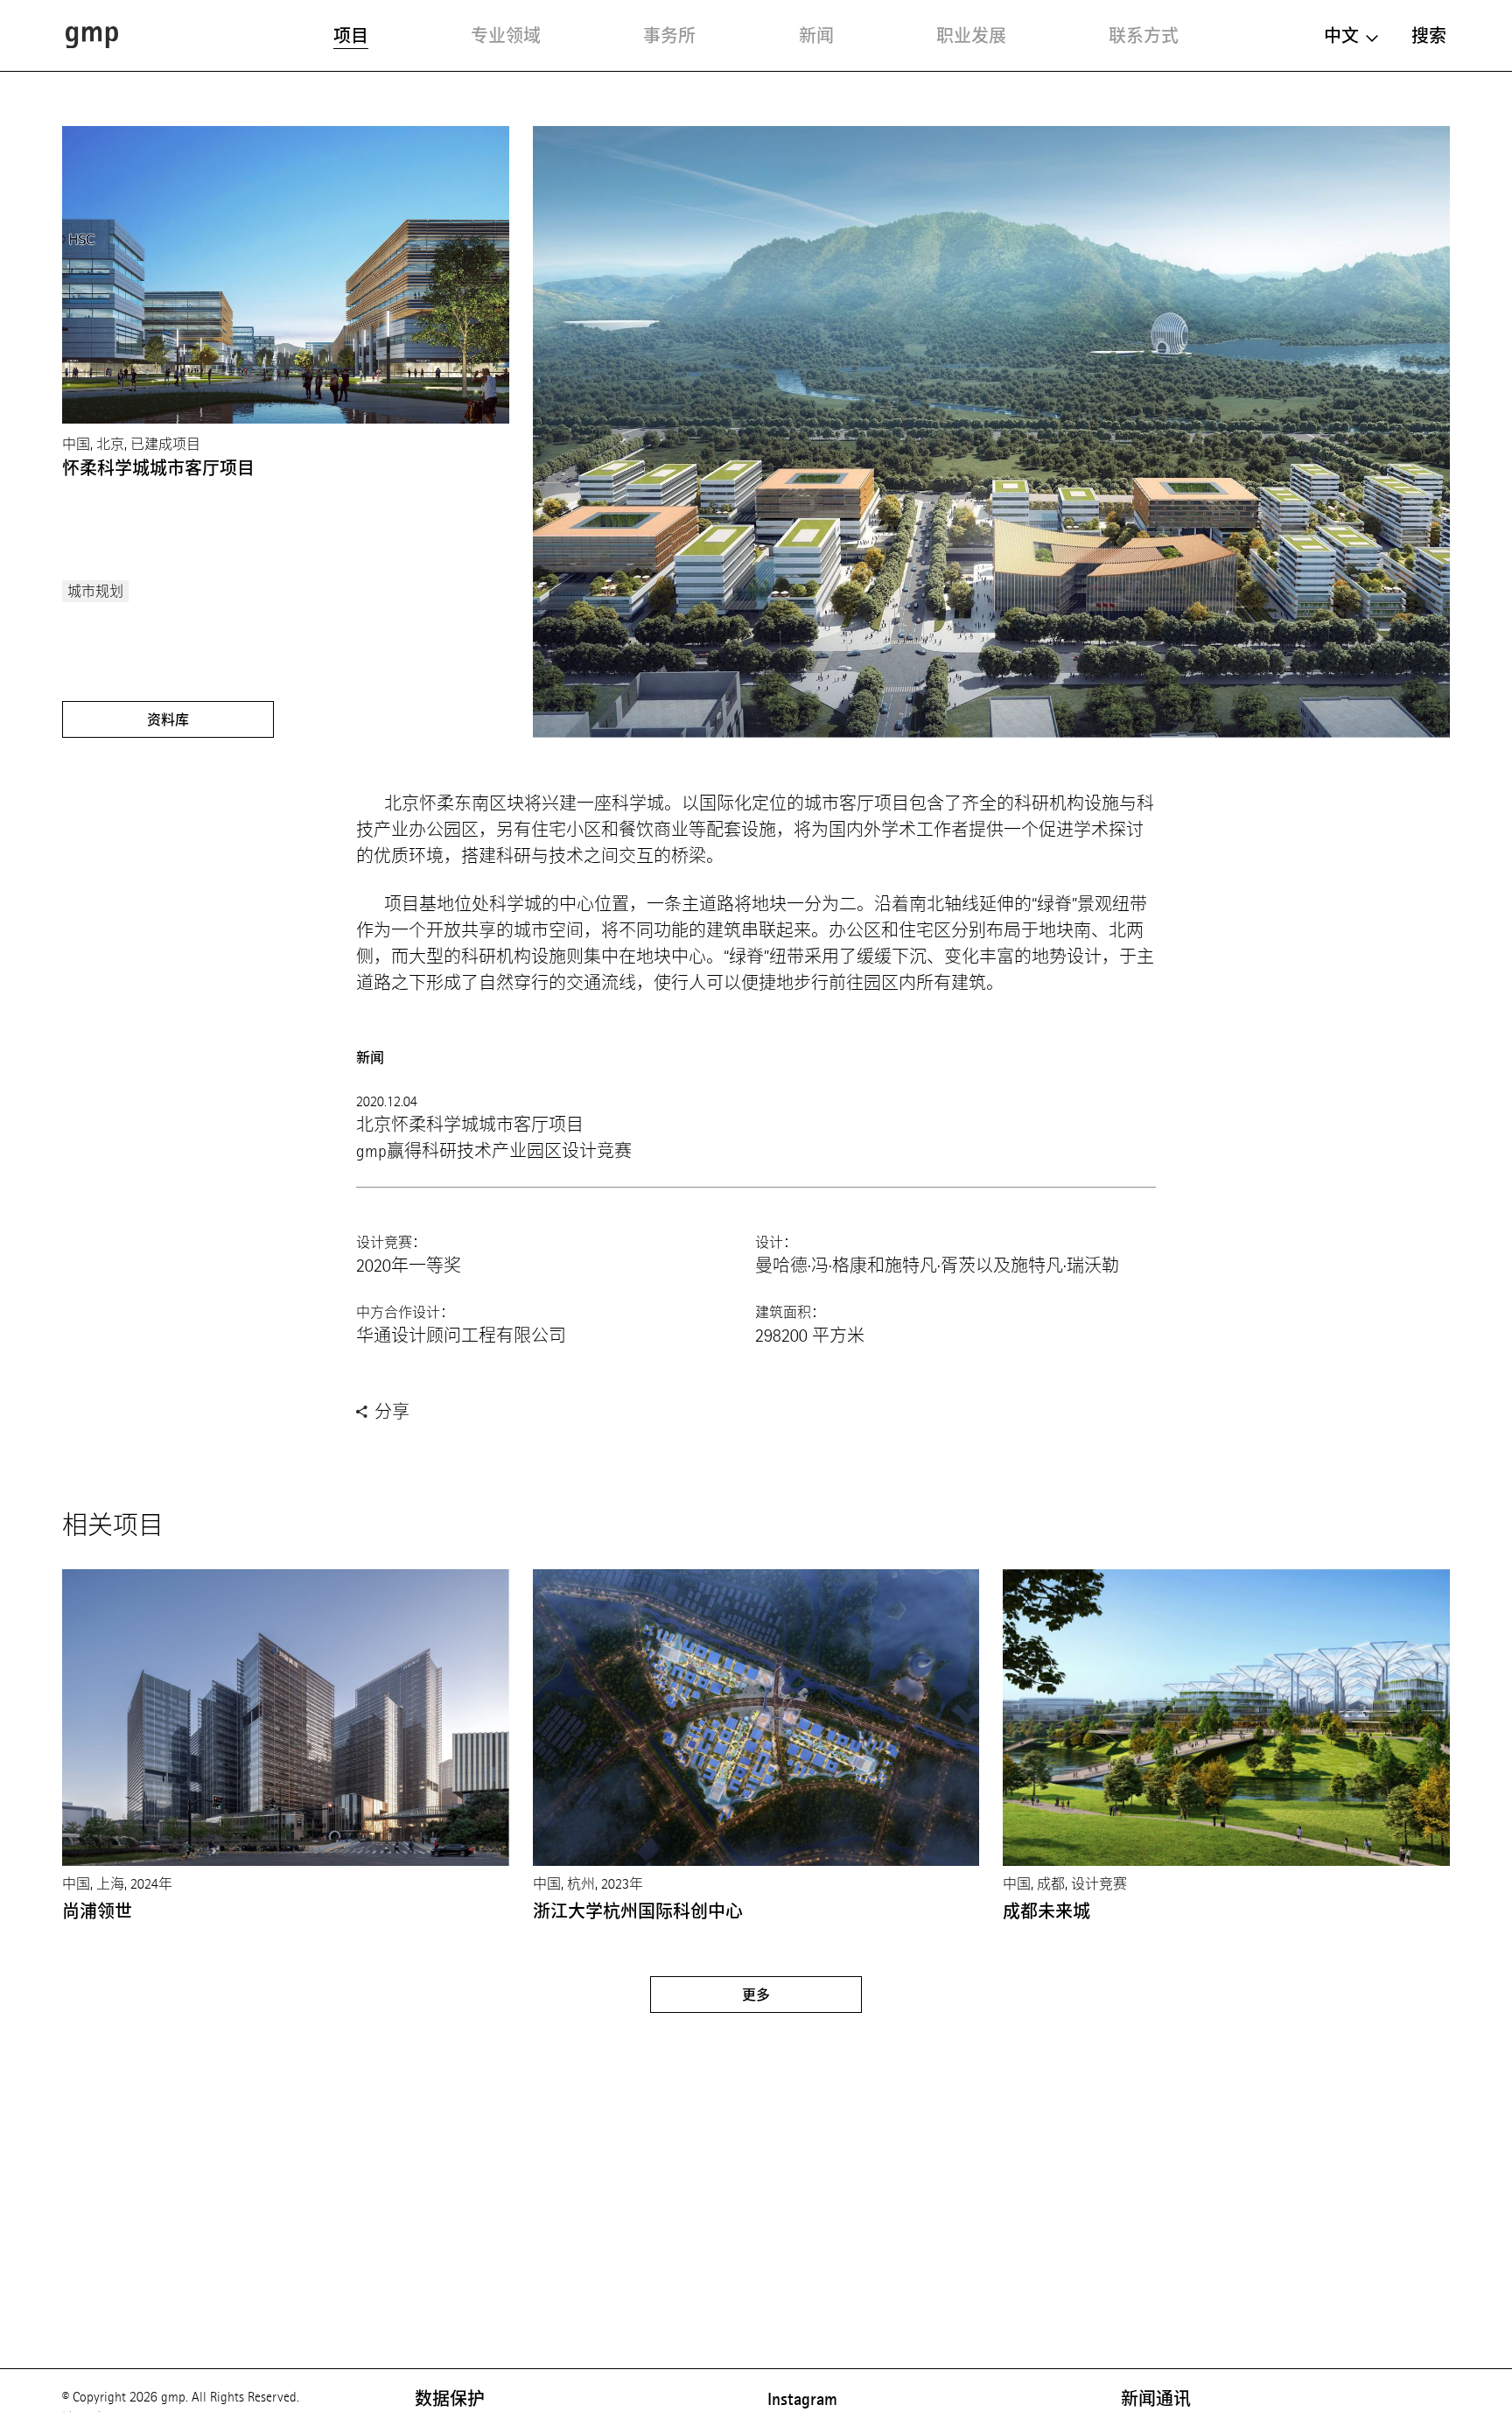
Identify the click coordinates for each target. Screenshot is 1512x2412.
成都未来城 (1046, 1911)
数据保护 (450, 2399)
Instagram (802, 2399)
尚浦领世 (97, 1911)
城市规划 (95, 591)
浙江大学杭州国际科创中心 (638, 1911)
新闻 (816, 36)
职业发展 (971, 36)
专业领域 (506, 36)
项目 (351, 36)
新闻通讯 (1156, 2399)
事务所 (669, 36)
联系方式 (1144, 36)
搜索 (1429, 36)
